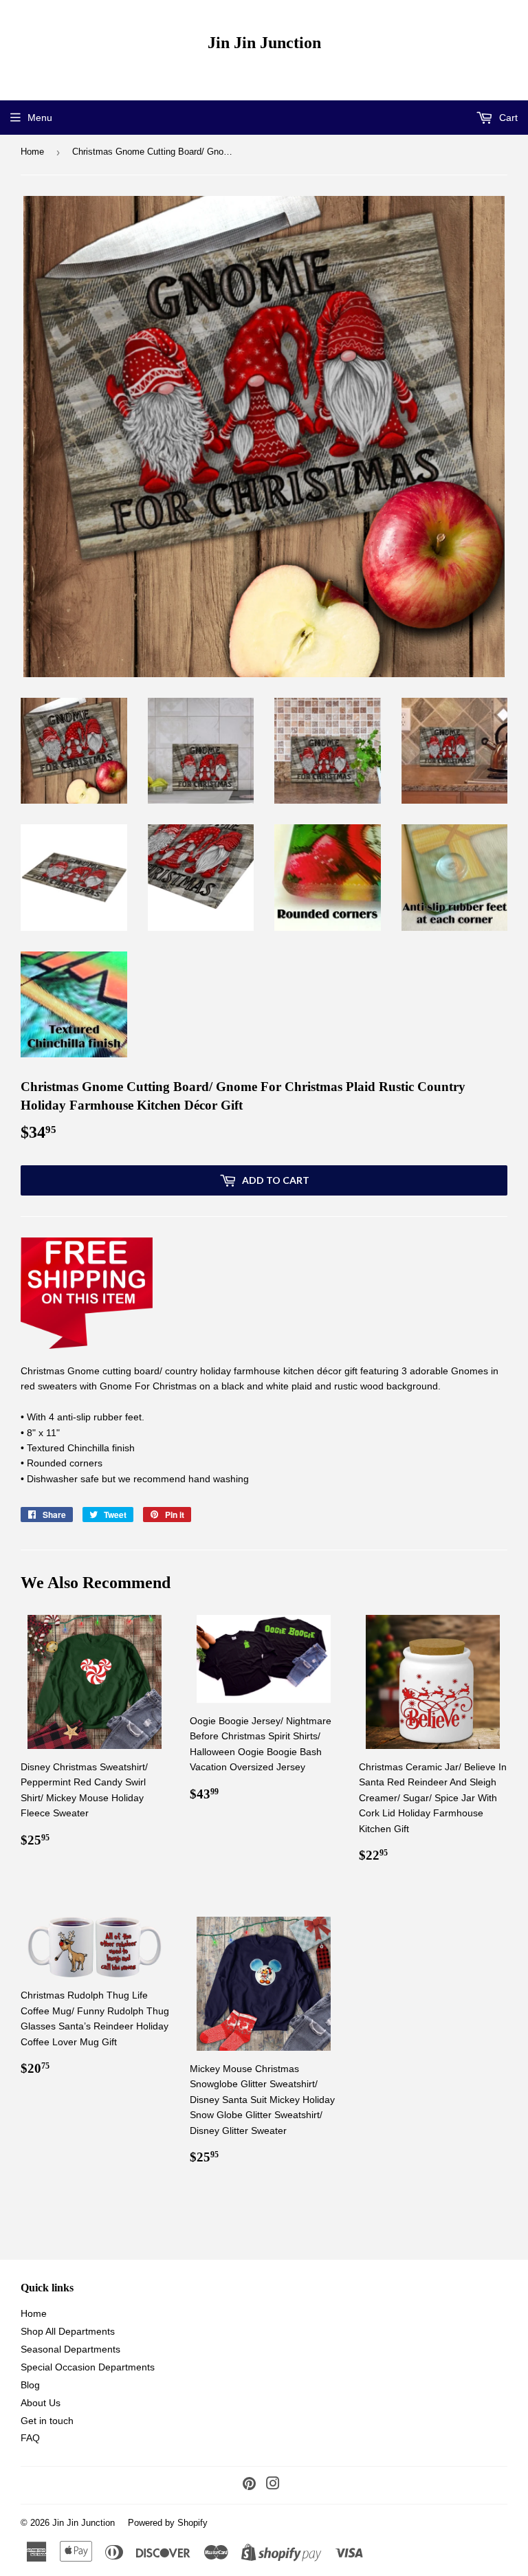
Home (32, 152)
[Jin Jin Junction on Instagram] (273, 2485)
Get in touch (47, 2421)
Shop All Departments (68, 2331)
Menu (40, 118)
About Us (41, 2403)
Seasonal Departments (70, 2349)
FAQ (30, 2438)
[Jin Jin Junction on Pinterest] (249, 2485)
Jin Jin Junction (264, 42)
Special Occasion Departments (88, 2367)
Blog (30, 2385)
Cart (507, 118)
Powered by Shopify (168, 2523)
